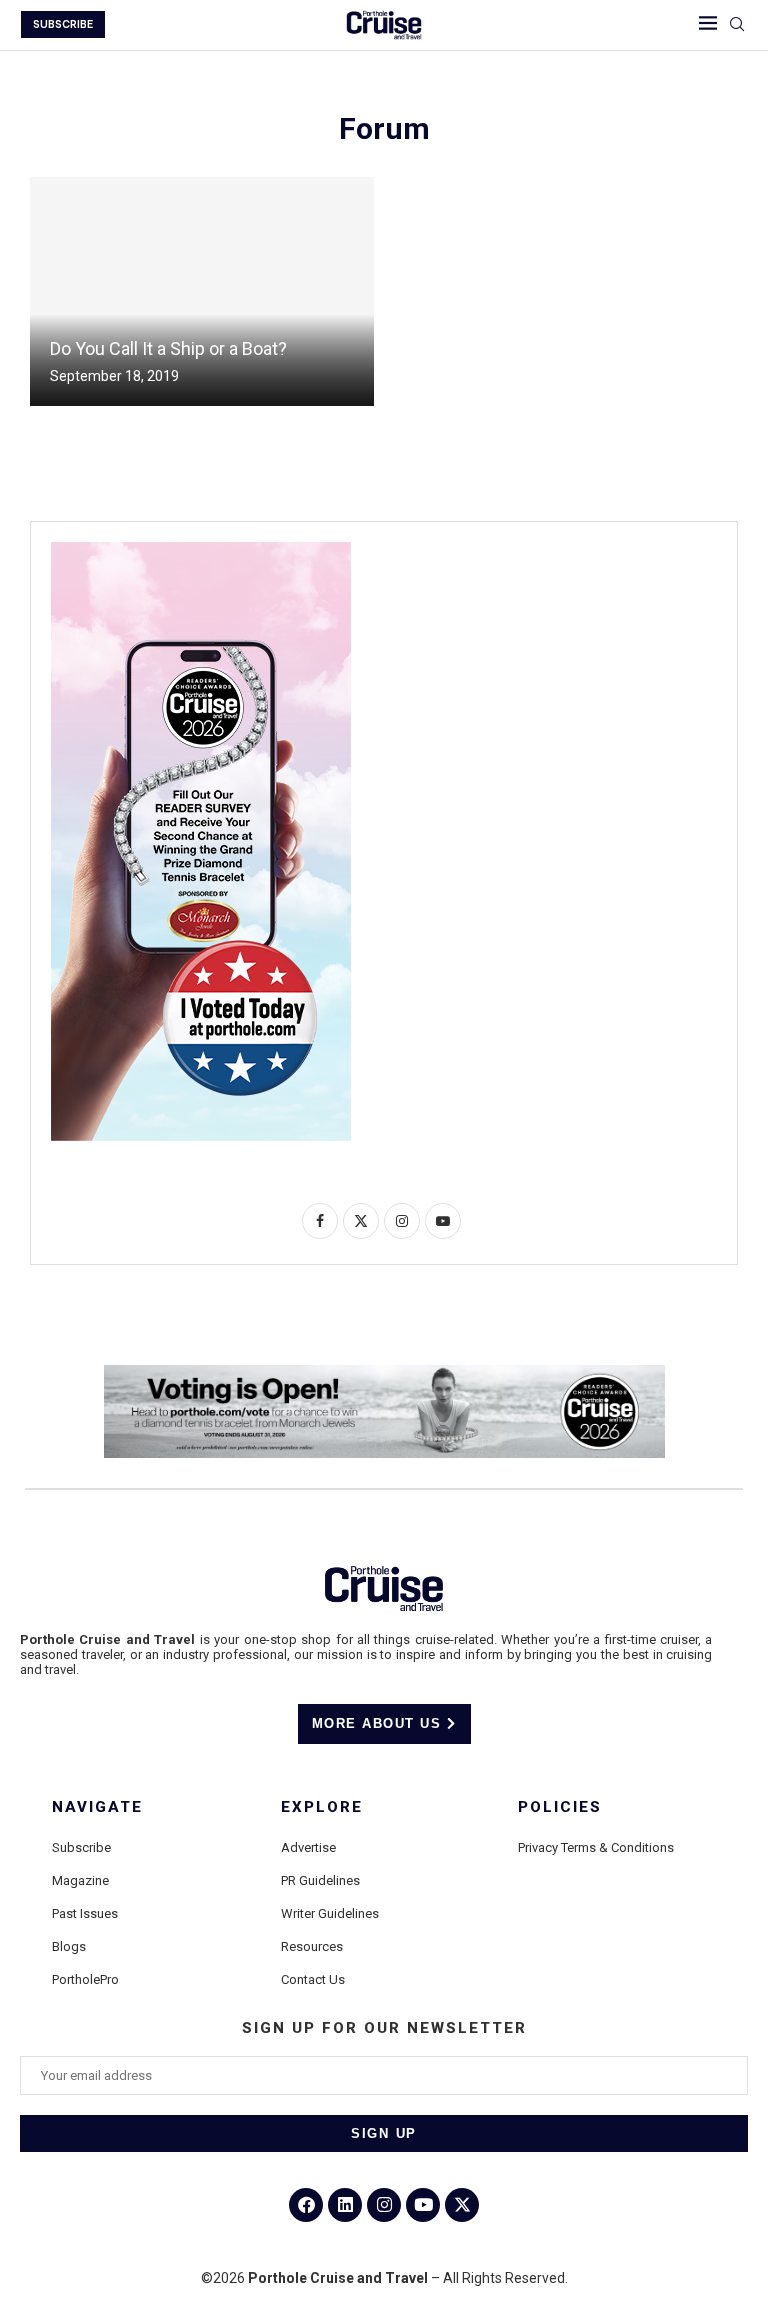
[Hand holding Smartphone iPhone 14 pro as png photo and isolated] (201, 550)
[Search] (737, 25)
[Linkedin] (345, 2205)
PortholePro (85, 1979)
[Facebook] (306, 2205)
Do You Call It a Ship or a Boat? (168, 348)
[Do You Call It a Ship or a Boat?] (202, 291)
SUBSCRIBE (63, 24)
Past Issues (85, 1913)
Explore (322, 1807)
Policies (560, 1807)
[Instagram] (384, 2205)
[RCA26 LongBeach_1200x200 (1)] (384, 1373)
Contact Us (313, 1979)
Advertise (308, 1847)
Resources (312, 1946)
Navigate (97, 1807)
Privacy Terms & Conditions (596, 1847)
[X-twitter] (462, 2205)
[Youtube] (423, 2205)
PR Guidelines (320, 1880)
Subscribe (81, 1847)
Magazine (80, 1880)
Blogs (69, 1946)
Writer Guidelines (330, 1913)
